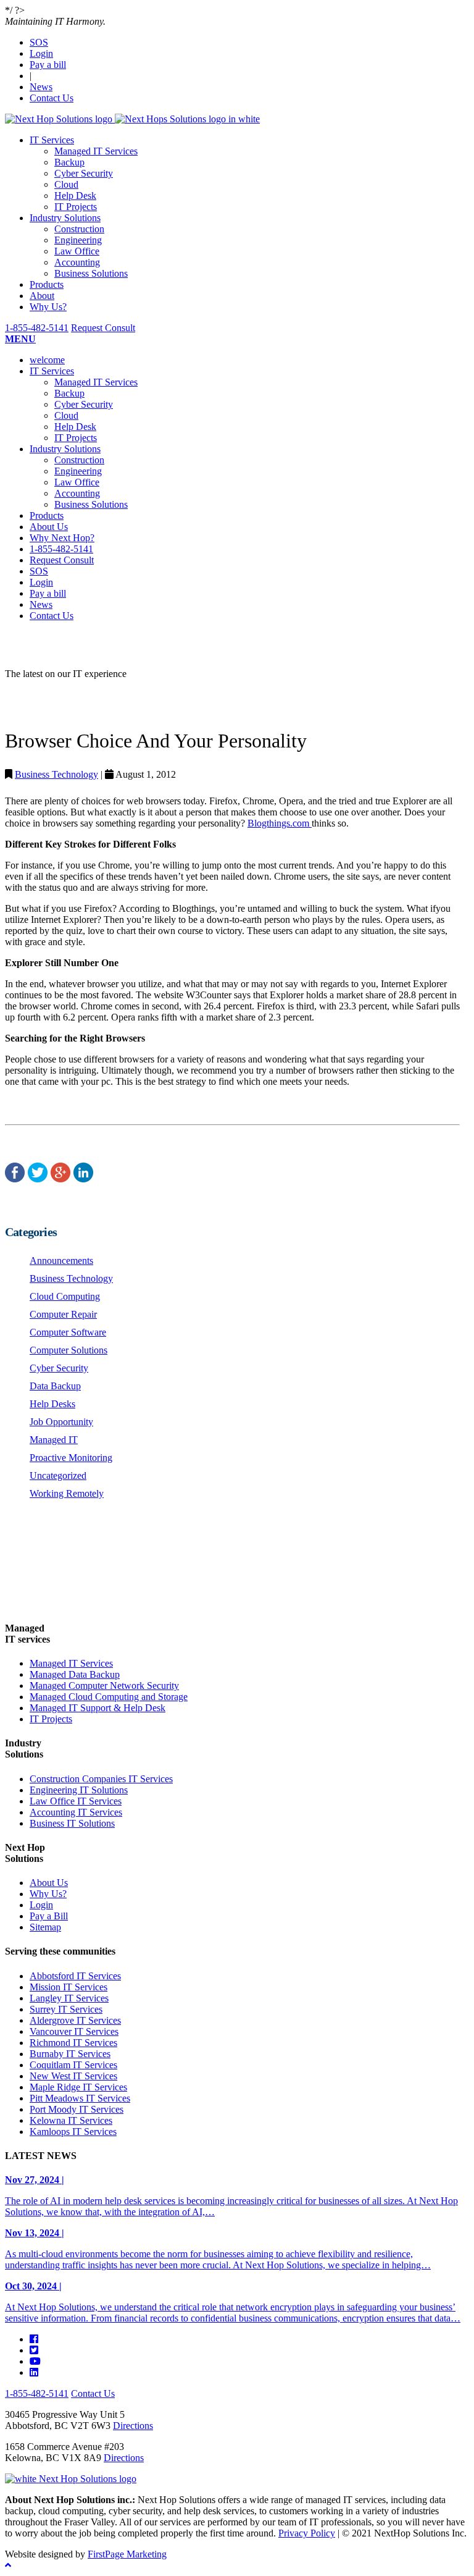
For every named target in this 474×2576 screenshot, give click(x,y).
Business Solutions (91, 273)
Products (47, 284)
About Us (49, 527)
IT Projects (76, 207)
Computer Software (68, 1332)
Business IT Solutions (72, 1823)
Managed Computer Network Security (104, 1686)
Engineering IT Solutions (79, 1790)
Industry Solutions (65, 218)
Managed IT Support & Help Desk (98, 1708)
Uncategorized (58, 1475)
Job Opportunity (61, 1422)
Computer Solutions (69, 1350)
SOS (39, 42)
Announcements (61, 1261)
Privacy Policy (307, 2533)
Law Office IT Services (76, 1801)
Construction (79, 229)
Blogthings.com (280, 823)
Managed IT (54, 1440)
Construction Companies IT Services (101, 1779)
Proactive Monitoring (71, 1458)
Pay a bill (48, 65)
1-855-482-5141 (37, 328)
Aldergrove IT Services (75, 2020)
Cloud (66, 184)
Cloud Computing (65, 1296)
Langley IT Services (69, 1998)
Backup (69, 162)
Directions (133, 2426)
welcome (47, 360)
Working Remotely (67, 1493)
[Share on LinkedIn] (83, 1178)
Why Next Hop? (62, 538)
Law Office (77, 251)
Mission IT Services (69, 1987)
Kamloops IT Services (73, 2132)
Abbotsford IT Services (75, 1976)
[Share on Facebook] (15, 1178)
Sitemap (45, 1927)
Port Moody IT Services (77, 2109)
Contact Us (52, 98)
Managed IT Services (96, 151)
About (42, 296)
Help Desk (75, 196)
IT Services (52, 140)
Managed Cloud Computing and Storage (109, 1697)
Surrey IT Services (66, 2009)
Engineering (78, 240)
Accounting (77, 262)
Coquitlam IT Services (73, 2065)
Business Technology (56, 774)
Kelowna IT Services (71, 2120)
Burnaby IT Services (70, 2054)
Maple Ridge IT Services (78, 2087)
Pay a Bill (49, 1916)
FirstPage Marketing (127, 2554)
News (41, 87)
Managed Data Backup (75, 1674)
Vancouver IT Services (74, 2031)
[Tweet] (38, 1178)
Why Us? (48, 307)
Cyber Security (84, 173)
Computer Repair (63, 1314)
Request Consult (103, 328)
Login (41, 53)
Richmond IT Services (73, 2043)
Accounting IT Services (76, 1812)
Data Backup (55, 1386)
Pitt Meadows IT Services (80, 2098)
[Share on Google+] (60, 1178)
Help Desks (52, 1404)
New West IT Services (73, 2076)
